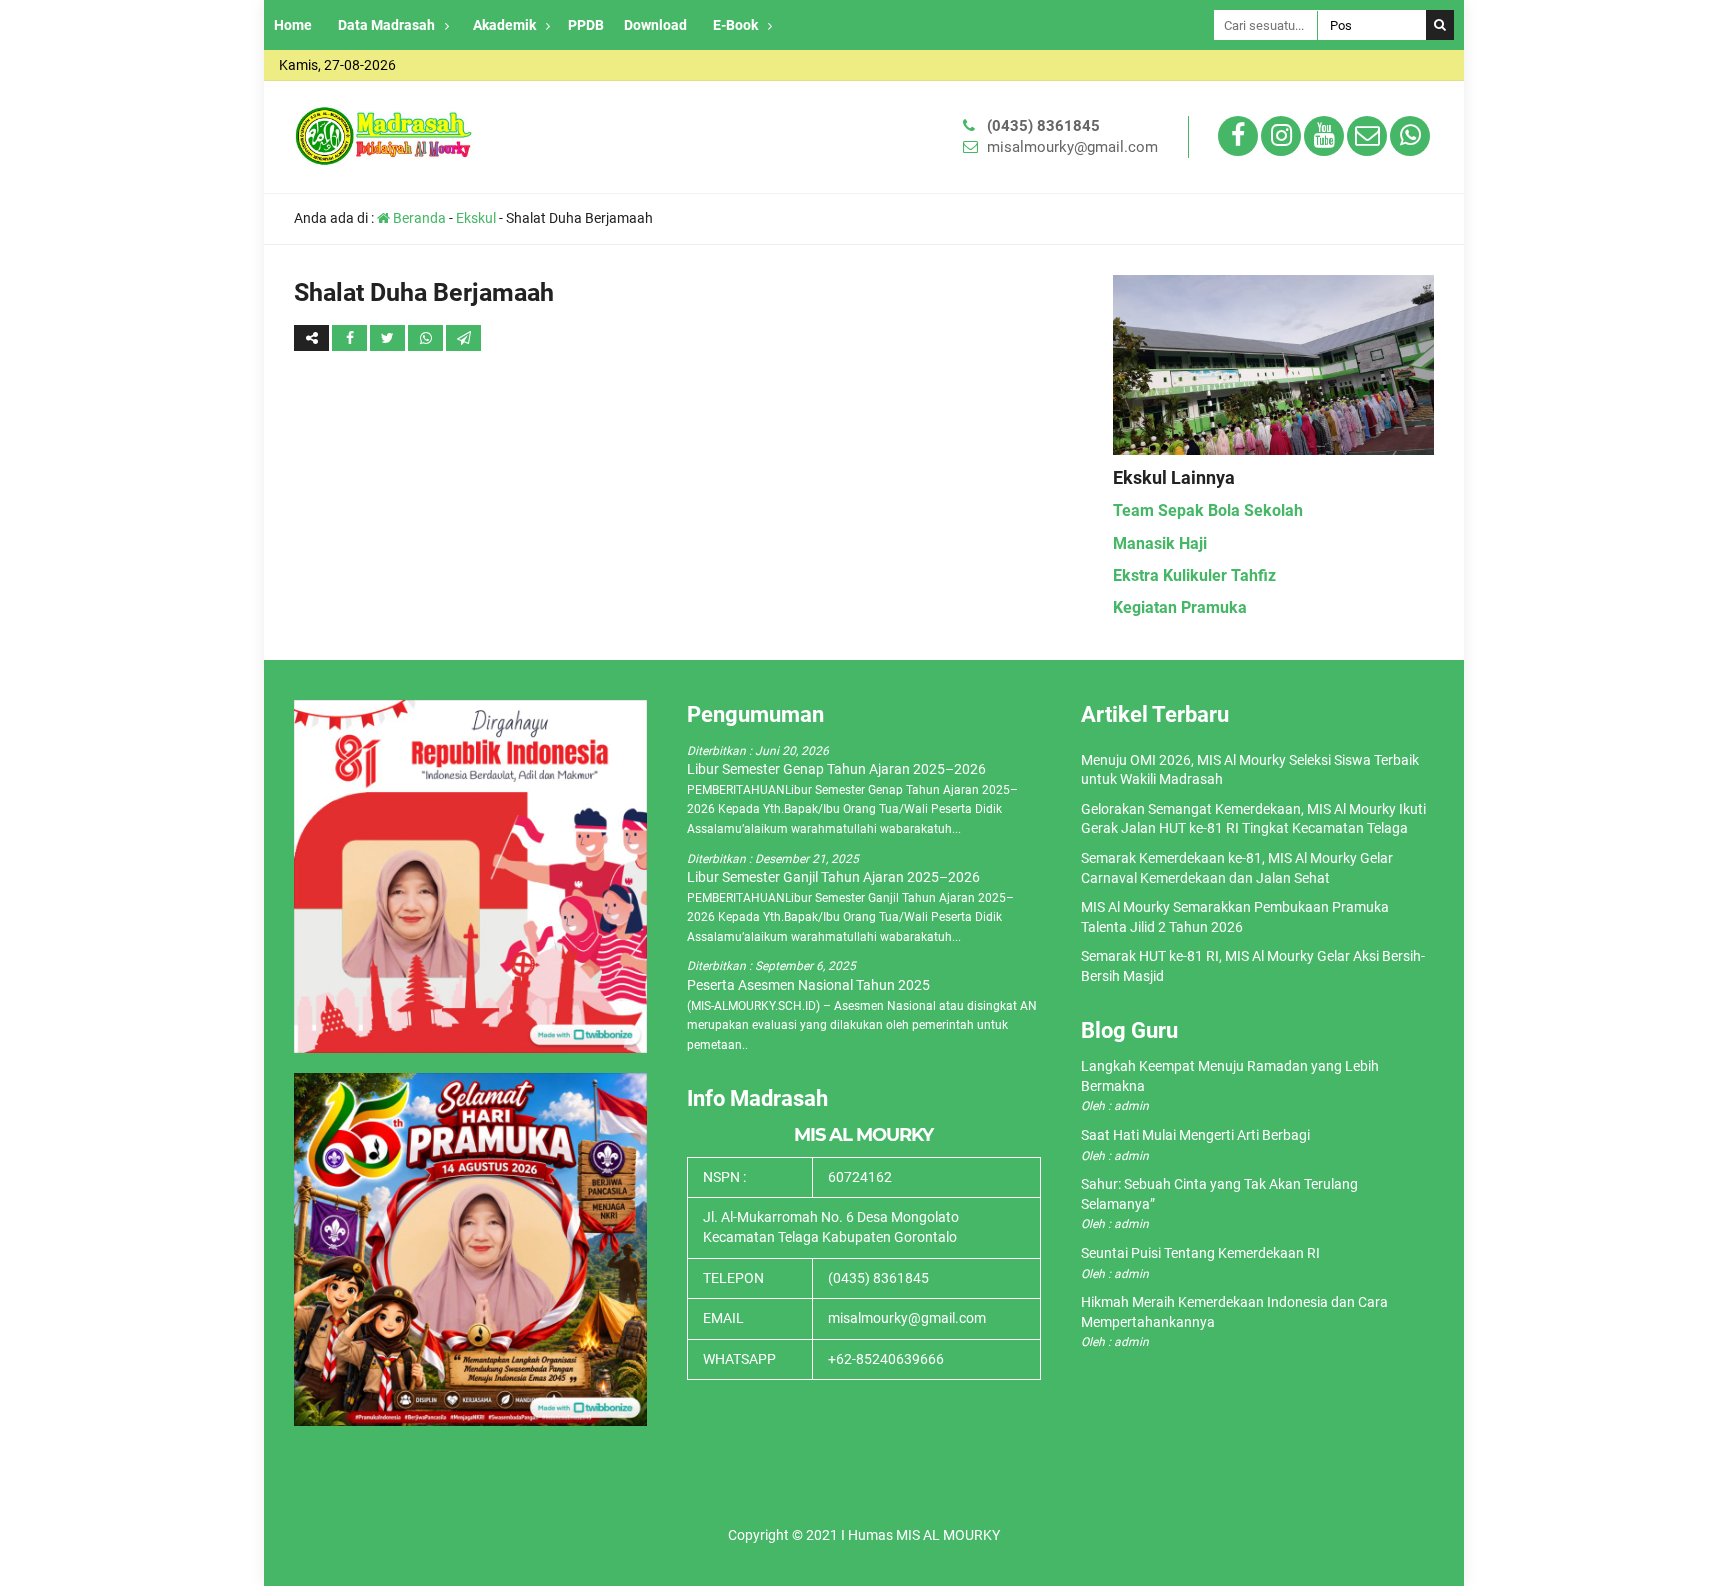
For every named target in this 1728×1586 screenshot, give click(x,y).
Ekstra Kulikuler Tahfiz (1194, 575)
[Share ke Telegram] (463, 338)
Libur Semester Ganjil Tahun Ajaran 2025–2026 (833, 877)
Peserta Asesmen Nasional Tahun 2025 (808, 985)
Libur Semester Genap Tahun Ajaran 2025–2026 (836, 769)
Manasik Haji (1160, 543)
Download (655, 25)
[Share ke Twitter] (389, 338)
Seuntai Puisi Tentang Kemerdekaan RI (1200, 1253)
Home (293, 25)
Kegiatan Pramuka (1180, 607)
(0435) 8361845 (1043, 126)
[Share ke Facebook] (351, 338)
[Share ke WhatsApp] (427, 338)
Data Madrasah (386, 25)
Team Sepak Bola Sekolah (1208, 510)
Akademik (504, 25)
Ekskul (476, 218)
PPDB (586, 25)
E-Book (735, 25)
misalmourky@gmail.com (1072, 147)
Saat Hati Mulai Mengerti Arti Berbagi (1195, 1135)
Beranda (418, 218)
